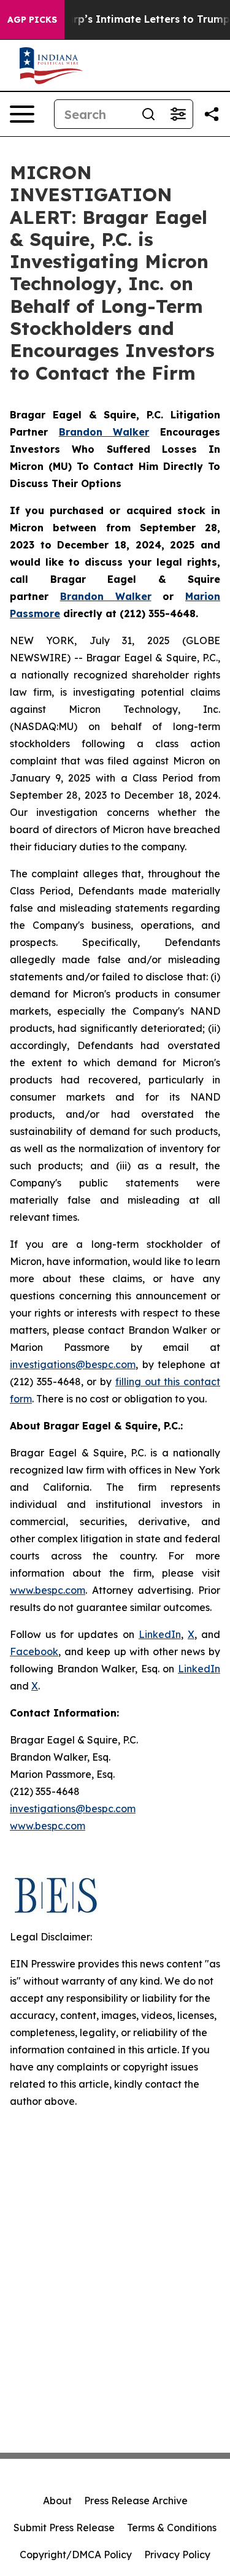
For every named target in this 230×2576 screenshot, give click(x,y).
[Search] (148, 114)
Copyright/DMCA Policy (76, 2555)
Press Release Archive (136, 2501)
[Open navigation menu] (22, 114)
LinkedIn (160, 1634)
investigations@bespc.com (73, 1364)
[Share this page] (212, 114)
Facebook (34, 1651)
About (57, 2501)
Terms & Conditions (172, 2528)
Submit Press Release (64, 2528)
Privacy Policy (177, 2555)
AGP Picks (32, 20)
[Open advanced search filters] (178, 114)
